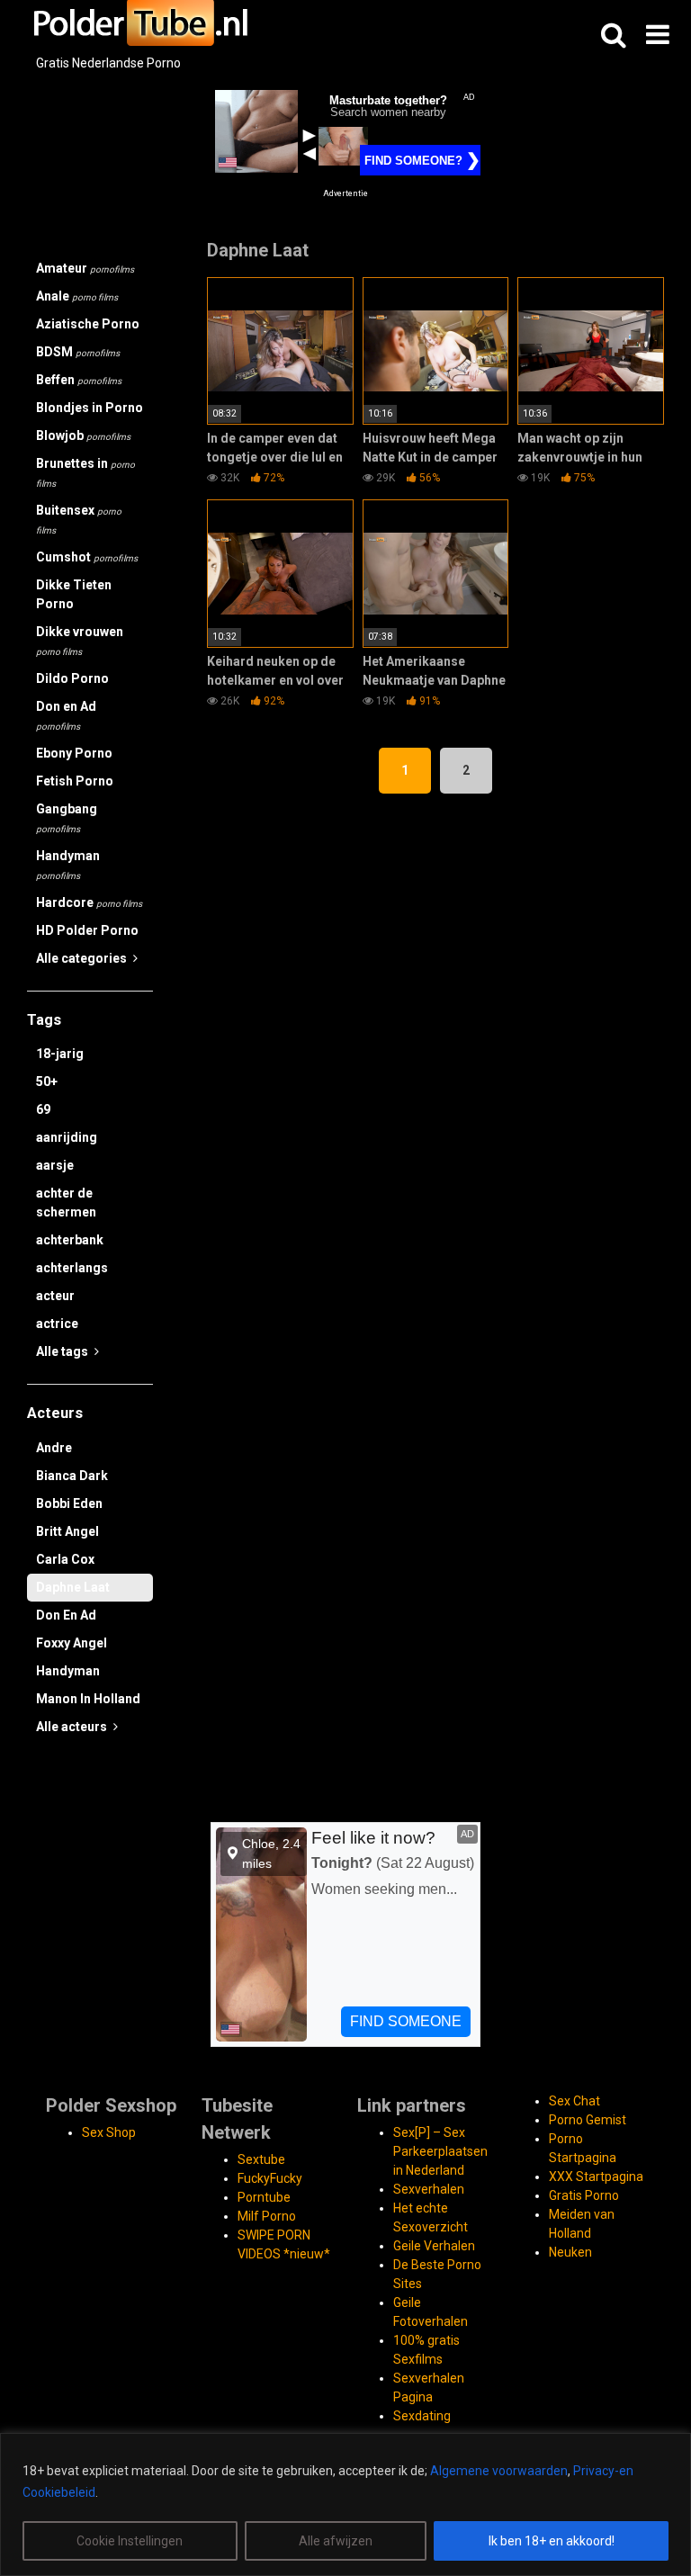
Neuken (570, 2252)
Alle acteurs (73, 1727)
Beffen (79, 380)
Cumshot (87, 557)
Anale (77, 296)
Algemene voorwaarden (499, 2471)
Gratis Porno (584, 2195)
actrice (57, 1324)
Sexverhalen (429, 2189)
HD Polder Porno (87, 930)
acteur (55, 1296)
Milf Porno (267, 2216)
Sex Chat (574, 2101)
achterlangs (72, 1268)
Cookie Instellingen (130, 2541)
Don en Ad (66, 715)
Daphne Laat (73, 1587)
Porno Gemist (588, 2120)
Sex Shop (109, 2132)
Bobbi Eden (69, 1503)
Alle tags (63, 1351)
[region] (345, 2504)
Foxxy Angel (72, 1643)
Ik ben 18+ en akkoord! (552, 2541)
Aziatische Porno (88, 324)
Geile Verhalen (434, 2246)
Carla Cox (65, 1559)
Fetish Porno (75, 781)
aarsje (55, 1165)
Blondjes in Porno (90, 408)
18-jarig (60, 1054)
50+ (47, 1082)
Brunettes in (85, 472)
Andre (54, 1448)
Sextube (261, 2159)
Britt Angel (67, 1531)
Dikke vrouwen (80, 641)
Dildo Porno (72, 678)
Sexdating (422, 2416)
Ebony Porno (74, 753)
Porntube (264, 2197)
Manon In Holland (88, 1699)
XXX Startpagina (596, 2177)
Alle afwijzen (336, 2541)
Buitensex (79, 519)
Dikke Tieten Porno (74, 594)
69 (43, 1109)
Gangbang (67, 818)
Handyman (68, 865)
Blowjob (83, 435)
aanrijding (67, 1137)
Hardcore (89, 902)
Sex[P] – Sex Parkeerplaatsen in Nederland (440, 2151)
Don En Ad (66, 1615)
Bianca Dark (72, 1476)
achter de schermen (66, 1203)
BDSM (78, 352)
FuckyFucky (270, 2178)
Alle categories (83, 958)
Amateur (85, 268)
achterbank (70, 1240)
